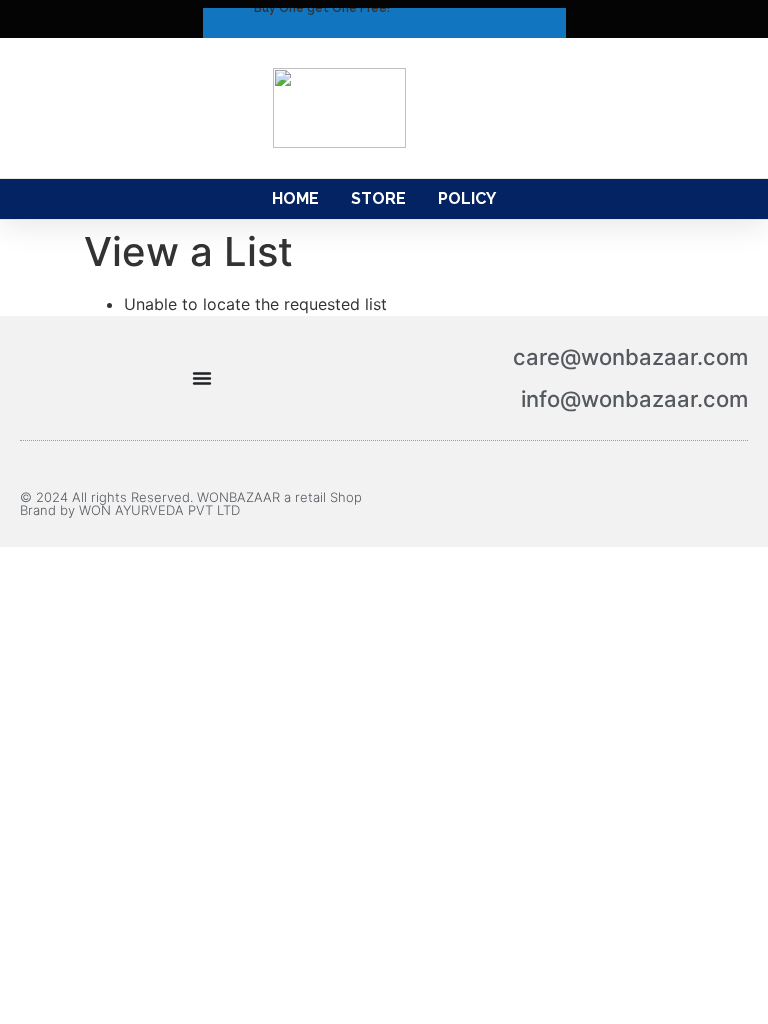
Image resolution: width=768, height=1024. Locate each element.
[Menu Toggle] (202, 378)
